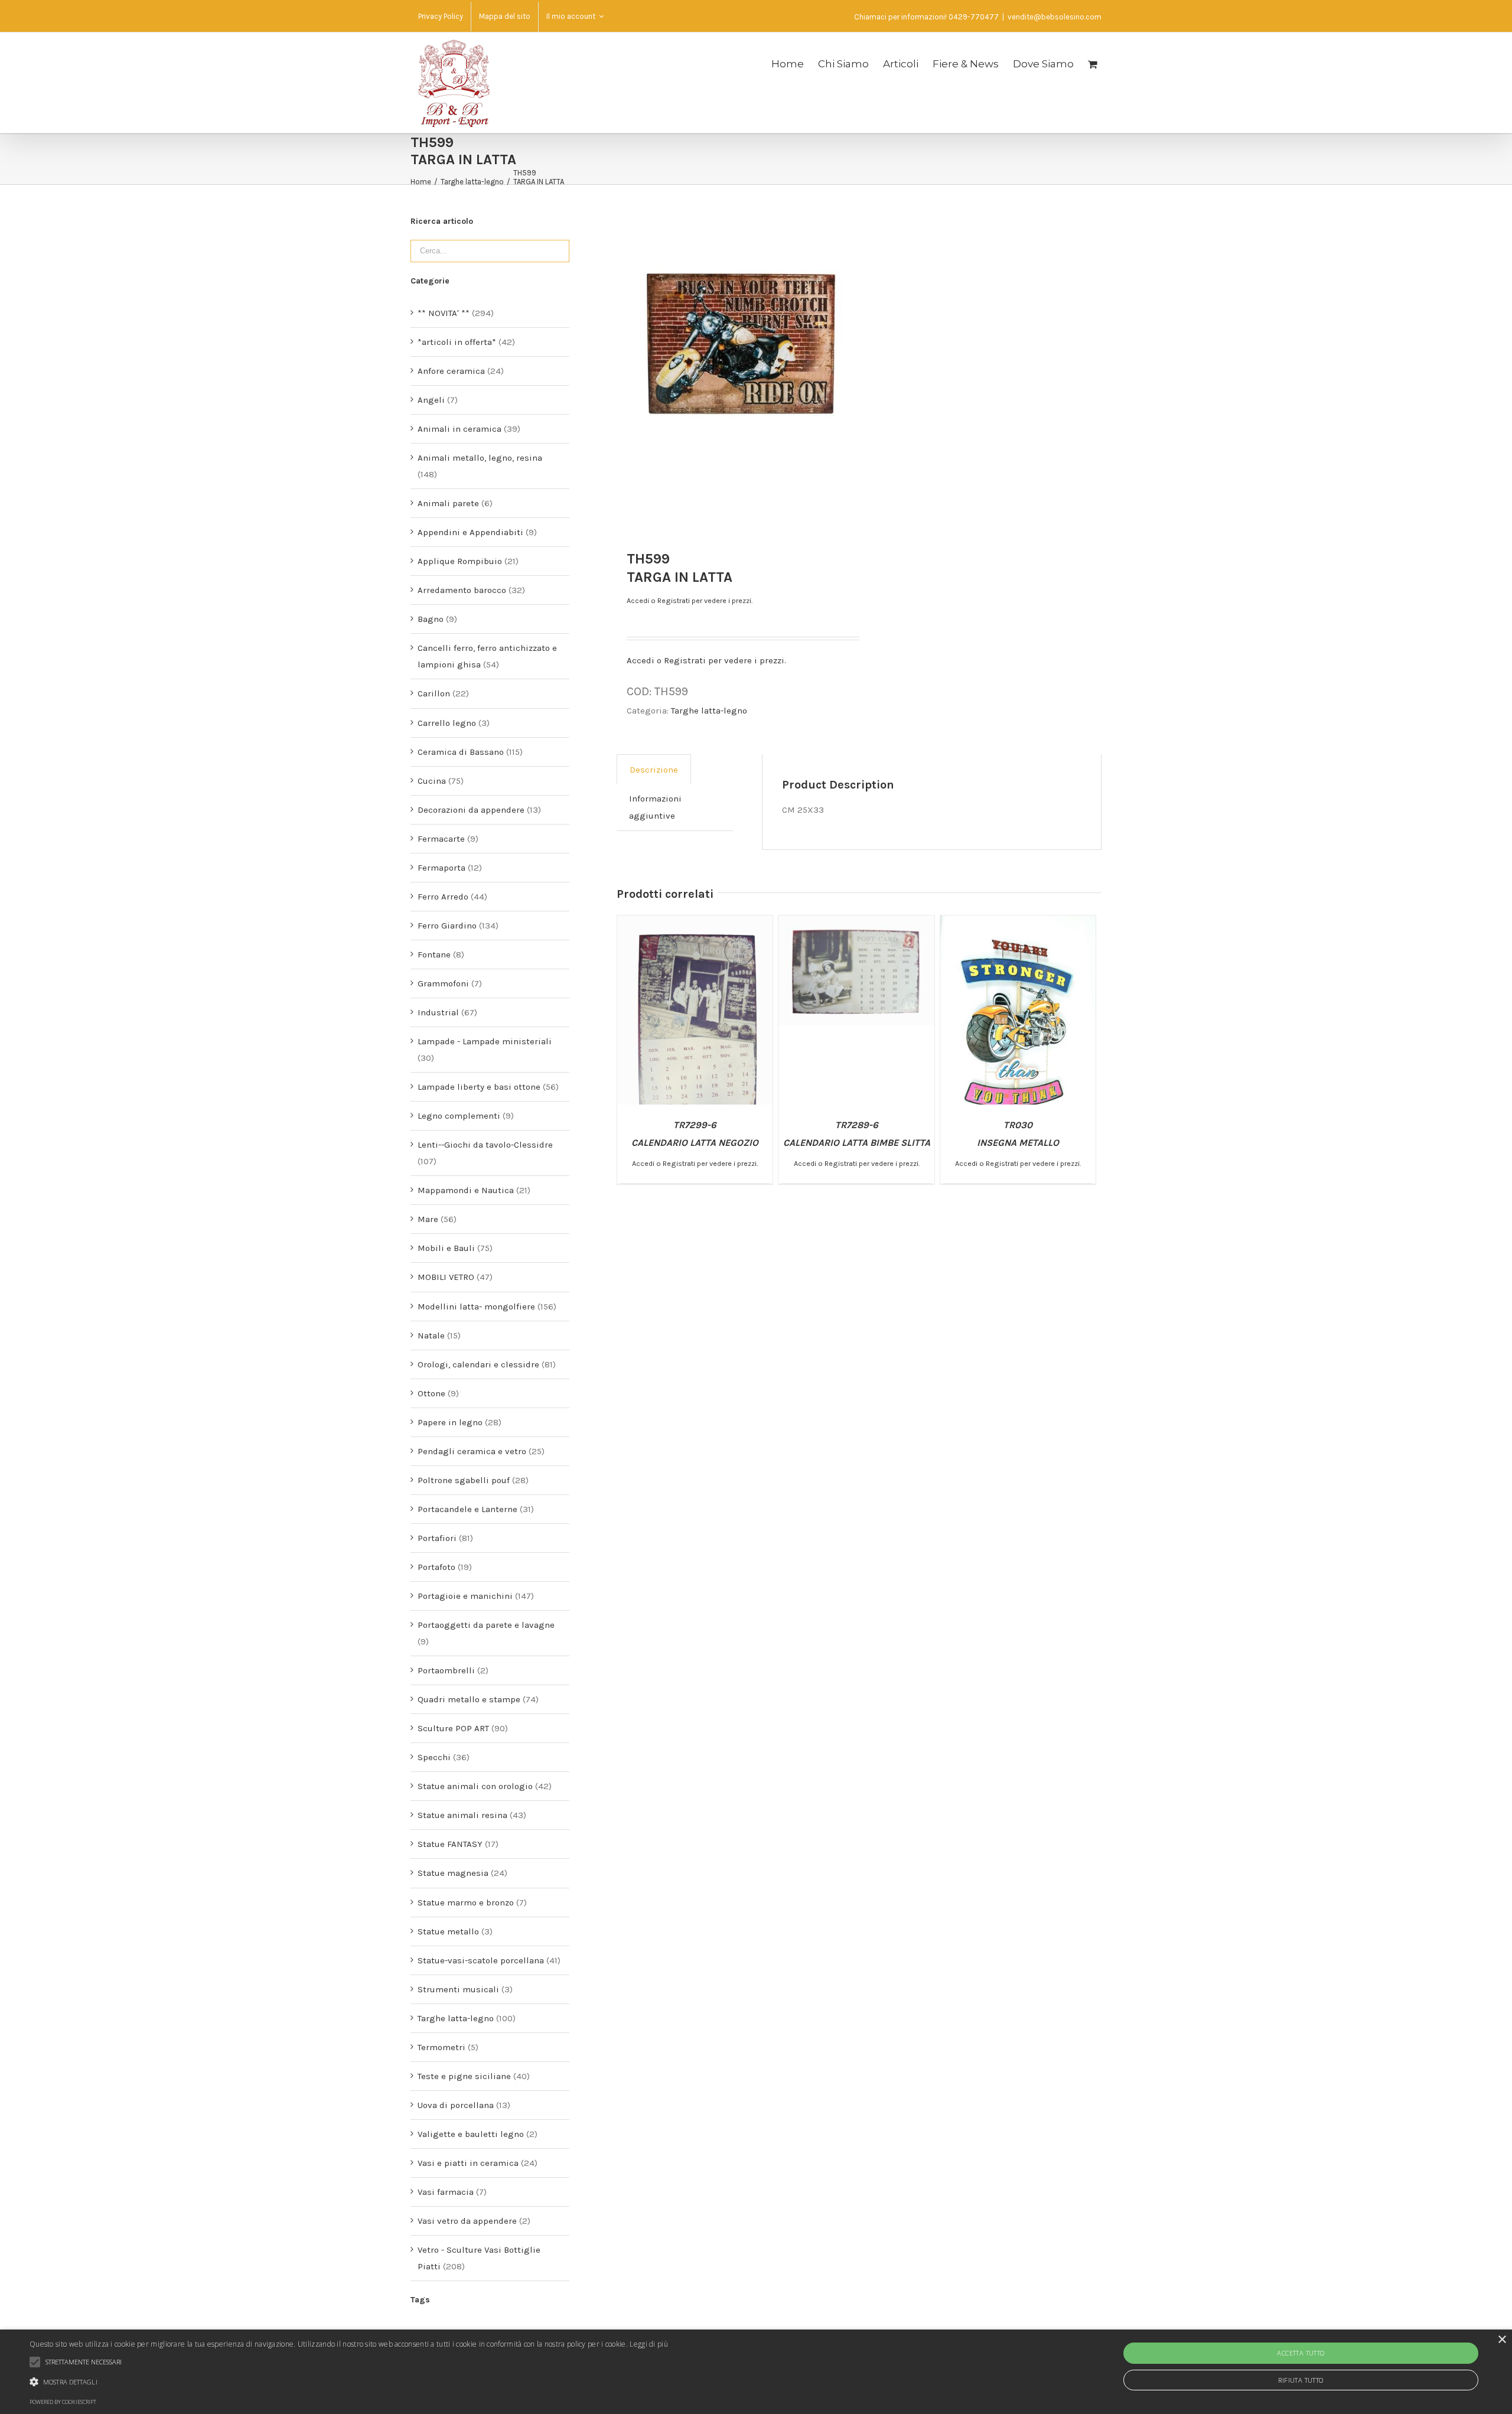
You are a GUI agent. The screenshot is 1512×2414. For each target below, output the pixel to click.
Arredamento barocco (462, 590)
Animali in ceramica (460, 429)
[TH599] (738, 343)
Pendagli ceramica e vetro (472, 1451)
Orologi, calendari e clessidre (478, 1364)
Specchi (434, 1757)
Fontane (434, 954)
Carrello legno (447, 723)
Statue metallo (448, 1931)
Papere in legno (450, 1422)
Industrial (438, 1012)
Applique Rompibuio (460, 561)
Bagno (431, 619)
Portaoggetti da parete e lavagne (486, 1625)
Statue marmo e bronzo (466, 1902)
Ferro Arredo (443, 897)
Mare (428, 1219)
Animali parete (448, 503)
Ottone (431, 1393)
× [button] (1502, 2340)
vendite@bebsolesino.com (1055, 17)
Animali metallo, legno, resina (480, 458)
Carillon (434, 693)
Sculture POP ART (453, 1728)
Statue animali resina (462, 1815)
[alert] (756, 2372)
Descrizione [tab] (654, 770)
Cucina (432, 781)
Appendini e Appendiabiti (470, 532)
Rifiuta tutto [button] (1301, 2380)
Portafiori (437, 1538)
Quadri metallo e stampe (469, 1699)
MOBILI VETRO (446, 1277)
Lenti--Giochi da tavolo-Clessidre (485, 1145)
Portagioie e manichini (465, 1596)
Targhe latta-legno (709, 711)
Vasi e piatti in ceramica (468, 2163)
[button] (349, 2382)
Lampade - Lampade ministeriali (485, 1041)
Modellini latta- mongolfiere (476, 1307)
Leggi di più (649, 2344)
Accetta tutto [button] (1301, 2353)
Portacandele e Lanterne (467, 1509)
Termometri (441, 2047)
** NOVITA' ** (444, 313)
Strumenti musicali (458, 1989)
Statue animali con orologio (475, 1786)
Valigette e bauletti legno (471, 2134)
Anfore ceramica (451, 371)
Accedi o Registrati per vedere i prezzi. (690, 601)
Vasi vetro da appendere (467, 2221)
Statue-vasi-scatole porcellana (481, 1960)
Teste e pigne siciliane (464, 2076)
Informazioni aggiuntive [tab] (655, 807)
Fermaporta (441, 868)
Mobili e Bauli (446, 1248)
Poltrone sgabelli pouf (464, 1480)
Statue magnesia (453, 1873)
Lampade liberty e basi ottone (479, 1087)
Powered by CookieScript (63, 2402)
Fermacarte (441, 839)
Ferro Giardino (447, 926)
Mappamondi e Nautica (466, 1190)
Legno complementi (459, 1116)
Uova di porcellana (456, 2105)
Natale (431, 1335)
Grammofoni (443, 983)
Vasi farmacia (446, 2192)
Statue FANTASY (450, 1844)
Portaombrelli (446, 1670)
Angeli (431, 400)
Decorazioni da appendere (471, 810)
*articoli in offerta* (457, 342)
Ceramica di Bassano (461, 752)
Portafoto (436, 1567)
